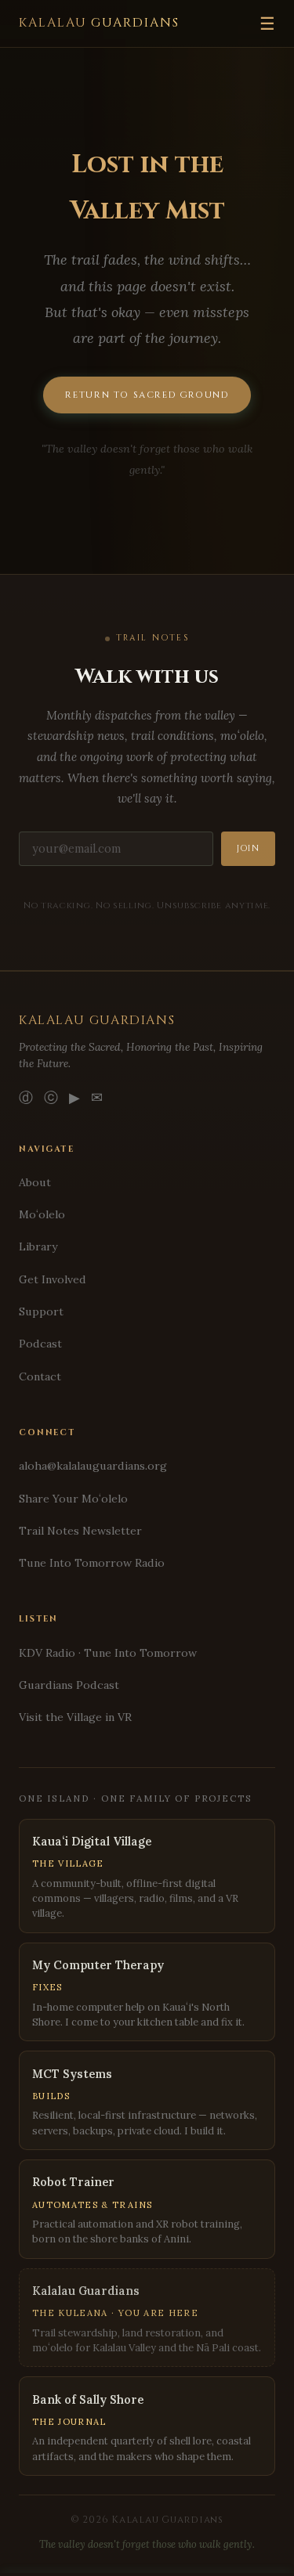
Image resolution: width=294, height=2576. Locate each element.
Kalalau (99, 23)
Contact (40, 1376)
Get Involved (53, 1279)
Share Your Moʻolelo (73, 1499)
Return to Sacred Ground (147, 395)
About (35, 1182)
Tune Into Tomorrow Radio (92, 1563)
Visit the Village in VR (75, 1717)
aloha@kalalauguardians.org (93, 1466)
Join (248, 849)
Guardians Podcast (69, 1685)
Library (38, 1247)
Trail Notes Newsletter (80, 1531)
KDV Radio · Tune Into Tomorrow (108, 1653)
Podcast (40, 1344)
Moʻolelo (42, 1214)
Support (41, 1311)
